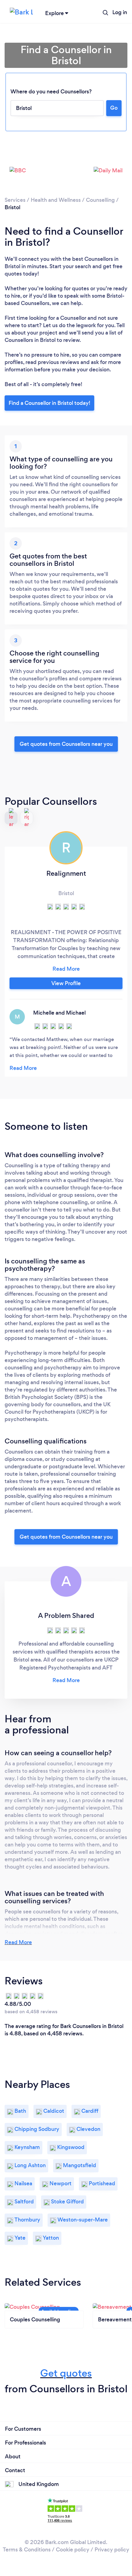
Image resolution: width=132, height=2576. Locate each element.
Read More (18, 1942)
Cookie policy (73, 2550)
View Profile (66, 983)
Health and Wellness (56, 200)
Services (15, 200)
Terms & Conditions (27, 2550)
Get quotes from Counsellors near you (66, 744)
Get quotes (66, 2373)
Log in (120, 12)
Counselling (100, 200)
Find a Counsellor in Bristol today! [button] (49, 403)
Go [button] (114, 108)
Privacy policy (112, 2550)
